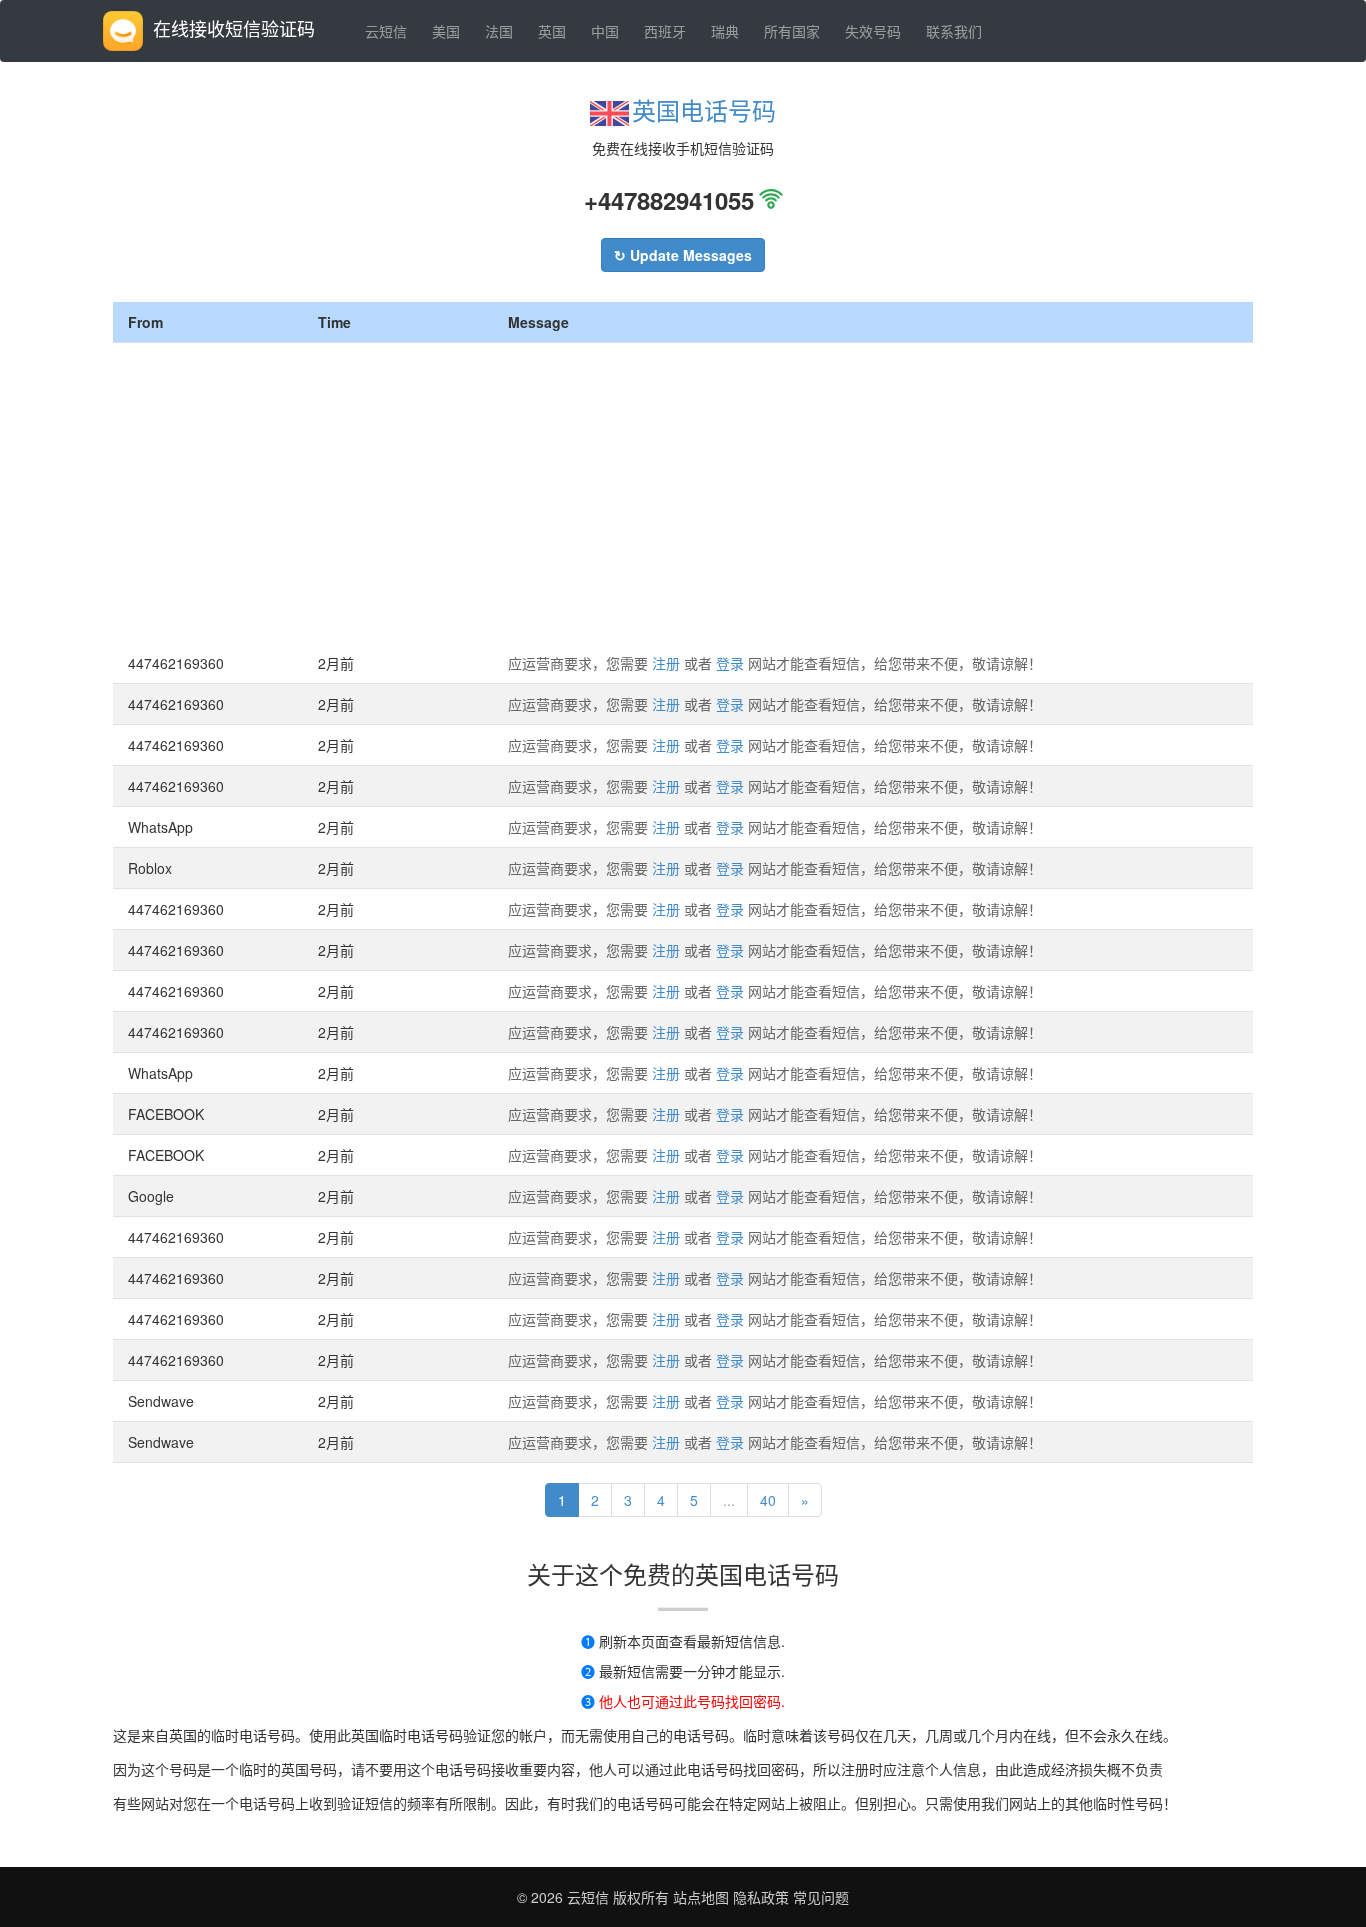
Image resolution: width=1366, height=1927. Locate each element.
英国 (552, 31)
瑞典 (725, 31)
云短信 (386, 31)
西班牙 (665, 31)
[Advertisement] (683, 493)
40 (768, 1500)
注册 (666, 663)
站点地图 (701, 1897)
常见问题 (821, 1897)
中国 (605, 31)
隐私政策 (759, 1897)
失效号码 (873, 31)
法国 (499, 31)
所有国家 (792, 31)
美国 (446, 31)
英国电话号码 (704, 109)
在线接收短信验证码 (234, 28)
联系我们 (954, 31)
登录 (730, 663)
